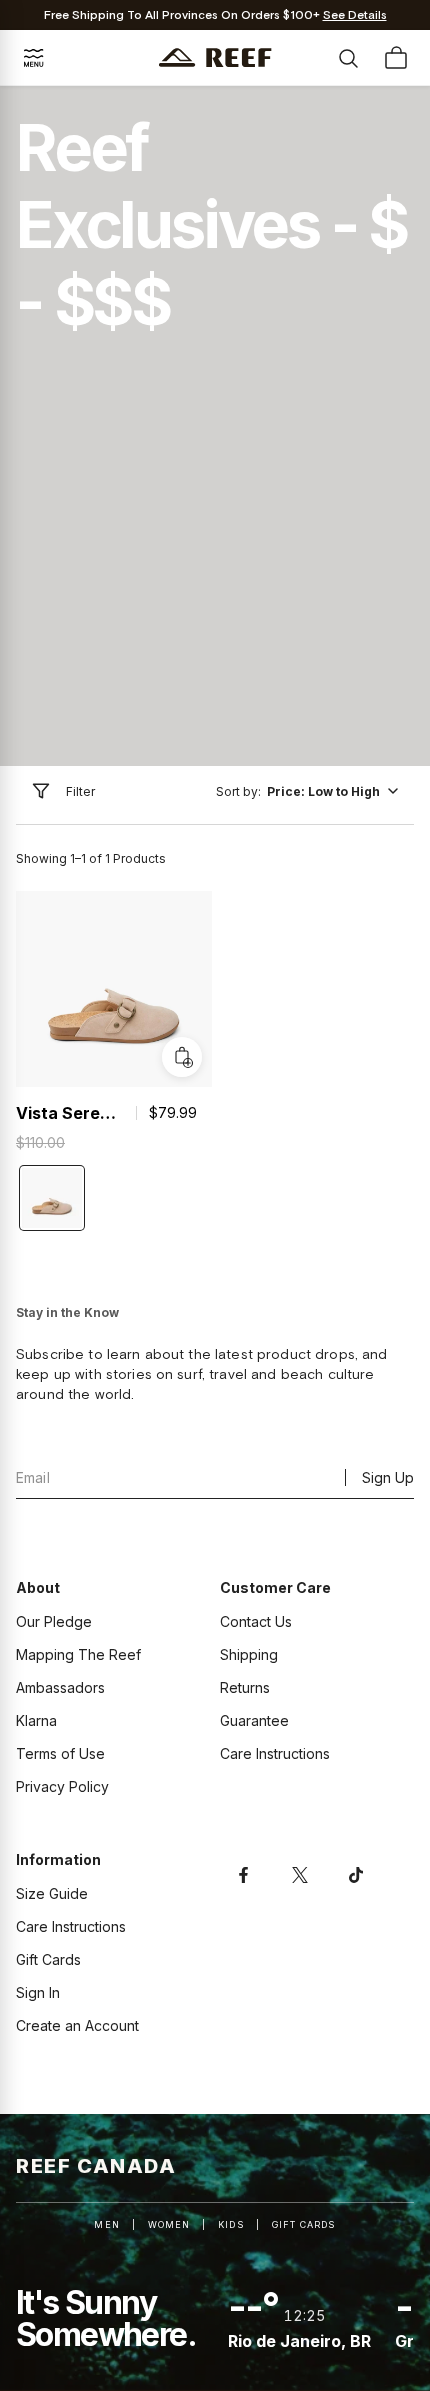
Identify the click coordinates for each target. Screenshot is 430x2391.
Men (106, 2224)
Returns (245, 1687)
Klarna (36, 1720)
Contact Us (256, 1621)
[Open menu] (34, 58)
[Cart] (396, 58)
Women (169, 2224)
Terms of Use (60, 1753)
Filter (80, 791)
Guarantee (254, 1720)
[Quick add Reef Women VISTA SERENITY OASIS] (182, 1057)
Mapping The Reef (78, 1654)
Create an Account (77, 2025)
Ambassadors (60, 1687)
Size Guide (52, 1893)
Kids (230, 2224)
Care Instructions (275, 1753)
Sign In (38, 1992)
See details (355, 15)
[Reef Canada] (215, 57)
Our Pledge (54, 1621)
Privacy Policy (62, 1786)
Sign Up (388, 1477)
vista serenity (70, 1113)
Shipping (249, 1654)
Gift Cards (48, 1959)
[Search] (348, 58)
